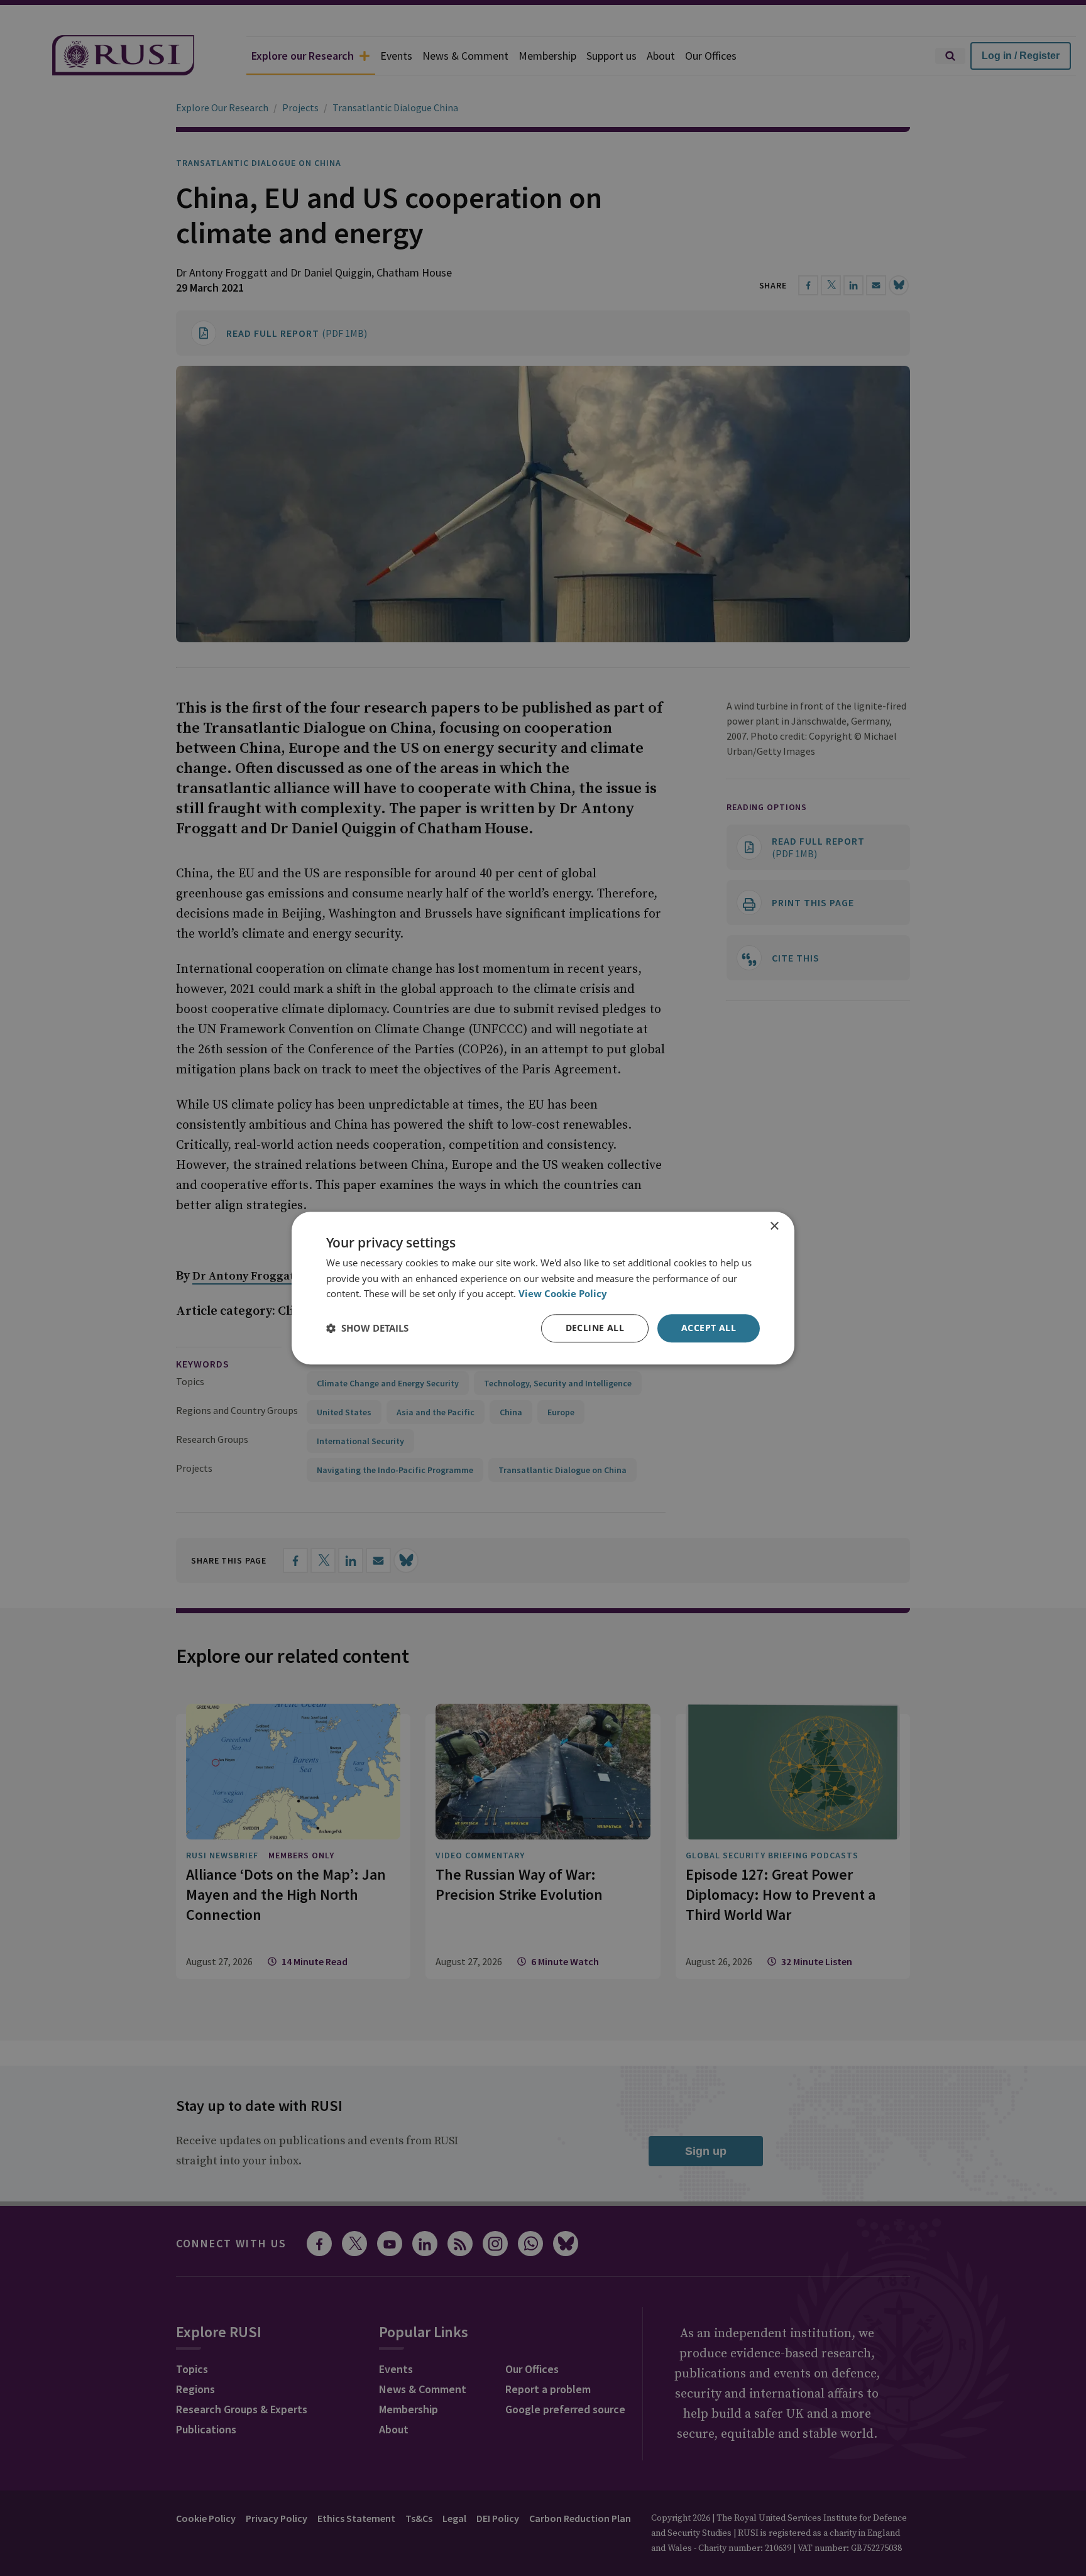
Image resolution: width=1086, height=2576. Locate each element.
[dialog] (543, 1288)
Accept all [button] (709, 1328)
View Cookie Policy (563, 1294)
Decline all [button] (595, 1328)
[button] (367, 1329)
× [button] (774, 1226)
